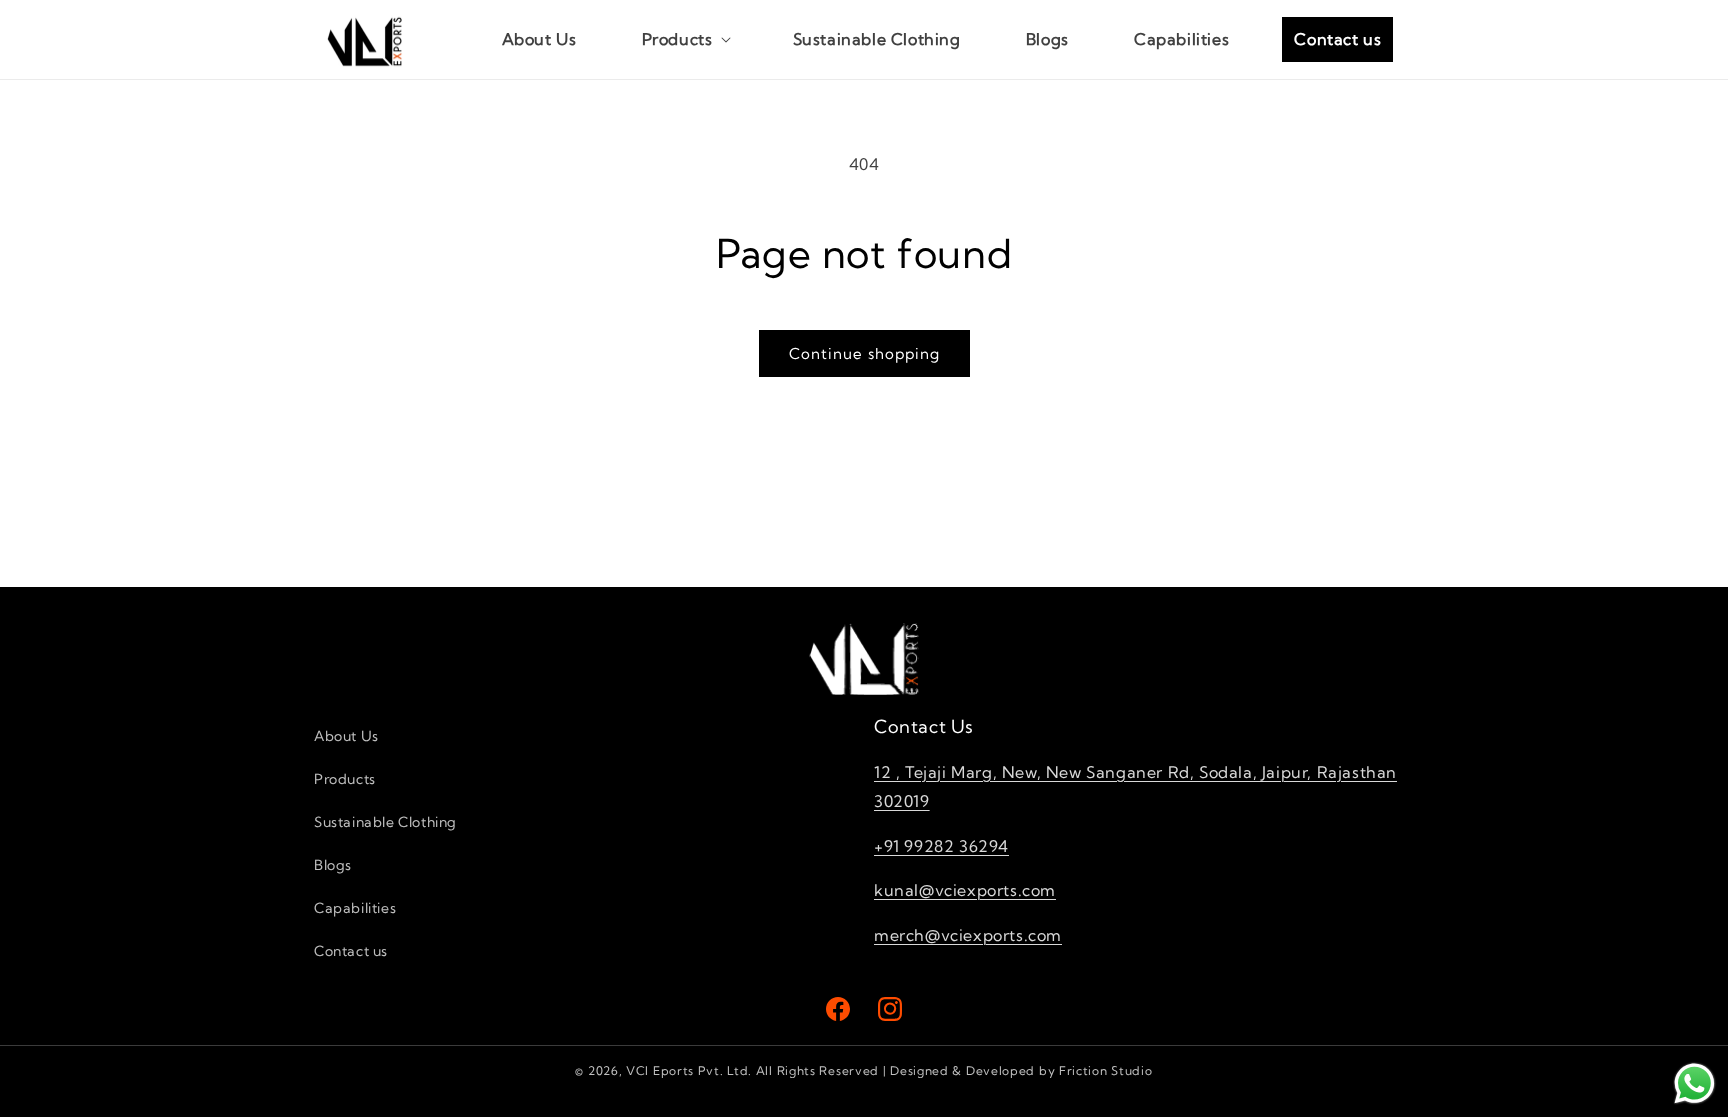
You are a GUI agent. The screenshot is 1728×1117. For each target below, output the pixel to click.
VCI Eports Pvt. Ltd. (689, 1070)
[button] (685, 39)
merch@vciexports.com (968, 935)
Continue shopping (864, 353)
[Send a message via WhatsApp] (1694, 1083)
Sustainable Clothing (385, 822)
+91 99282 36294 (941, 846)
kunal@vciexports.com (965, 890)
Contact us (351, 951)
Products (345, 779)
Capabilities (355, 908)
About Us (346, 736)
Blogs (333, 865)
